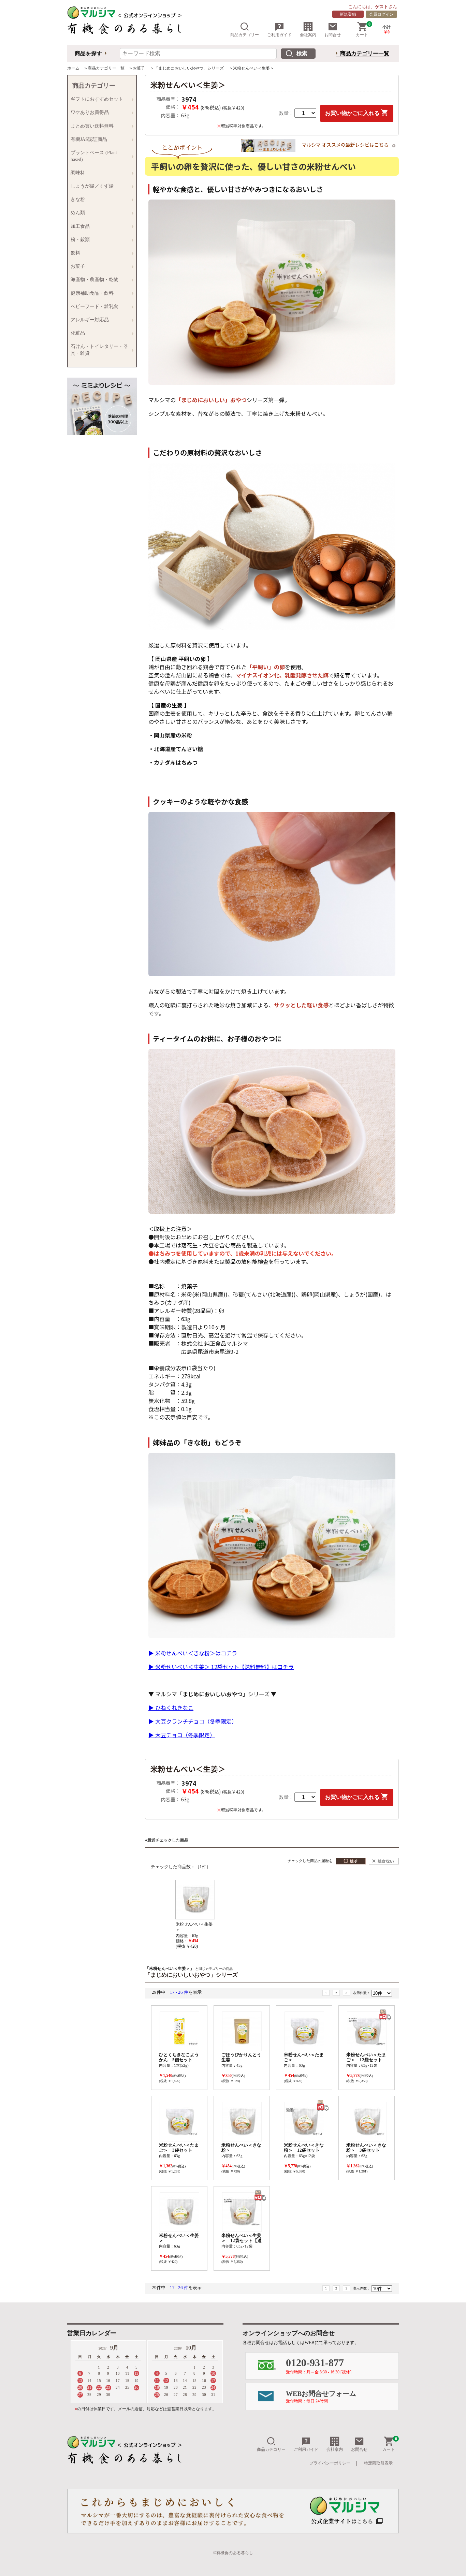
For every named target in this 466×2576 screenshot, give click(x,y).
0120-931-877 (319, 2366)
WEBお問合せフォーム (321, 2397)
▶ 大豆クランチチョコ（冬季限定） (193, 1721)
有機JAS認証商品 (88, 140)
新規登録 (348, 14)
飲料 (74, 253)
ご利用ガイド (279, 35)
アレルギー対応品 (88, 320)
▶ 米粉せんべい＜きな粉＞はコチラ (193, 1653)
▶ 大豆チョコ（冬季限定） (182, 1735)
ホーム (73, 68)
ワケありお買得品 (88, 113)
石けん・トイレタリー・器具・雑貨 (98, 350)
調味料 (76, 173)
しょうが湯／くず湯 (91, 186)
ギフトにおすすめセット (96, 99)
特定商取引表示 (378, 2463)
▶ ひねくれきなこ (171, 1708)
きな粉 (76, 200)
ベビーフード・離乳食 (93, 307)
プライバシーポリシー (330, 2463)
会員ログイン (381, 14)
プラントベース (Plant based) (92, 156)
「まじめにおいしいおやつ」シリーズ (189, 68)
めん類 (76, 213)
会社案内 (308, 35)
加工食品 (79, 226)
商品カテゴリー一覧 (365, 53)
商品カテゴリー (245, 35)
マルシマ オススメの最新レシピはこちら (345, 144)
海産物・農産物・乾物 (93, 280)
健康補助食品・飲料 (91, 293)
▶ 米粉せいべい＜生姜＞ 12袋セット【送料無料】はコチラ (221, 1667)
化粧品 (76, 333)
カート (363, 30)
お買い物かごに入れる (352, 113)
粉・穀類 (79, 240)
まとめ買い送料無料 (91, 126)
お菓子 (139, 68)
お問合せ (333, 35)
